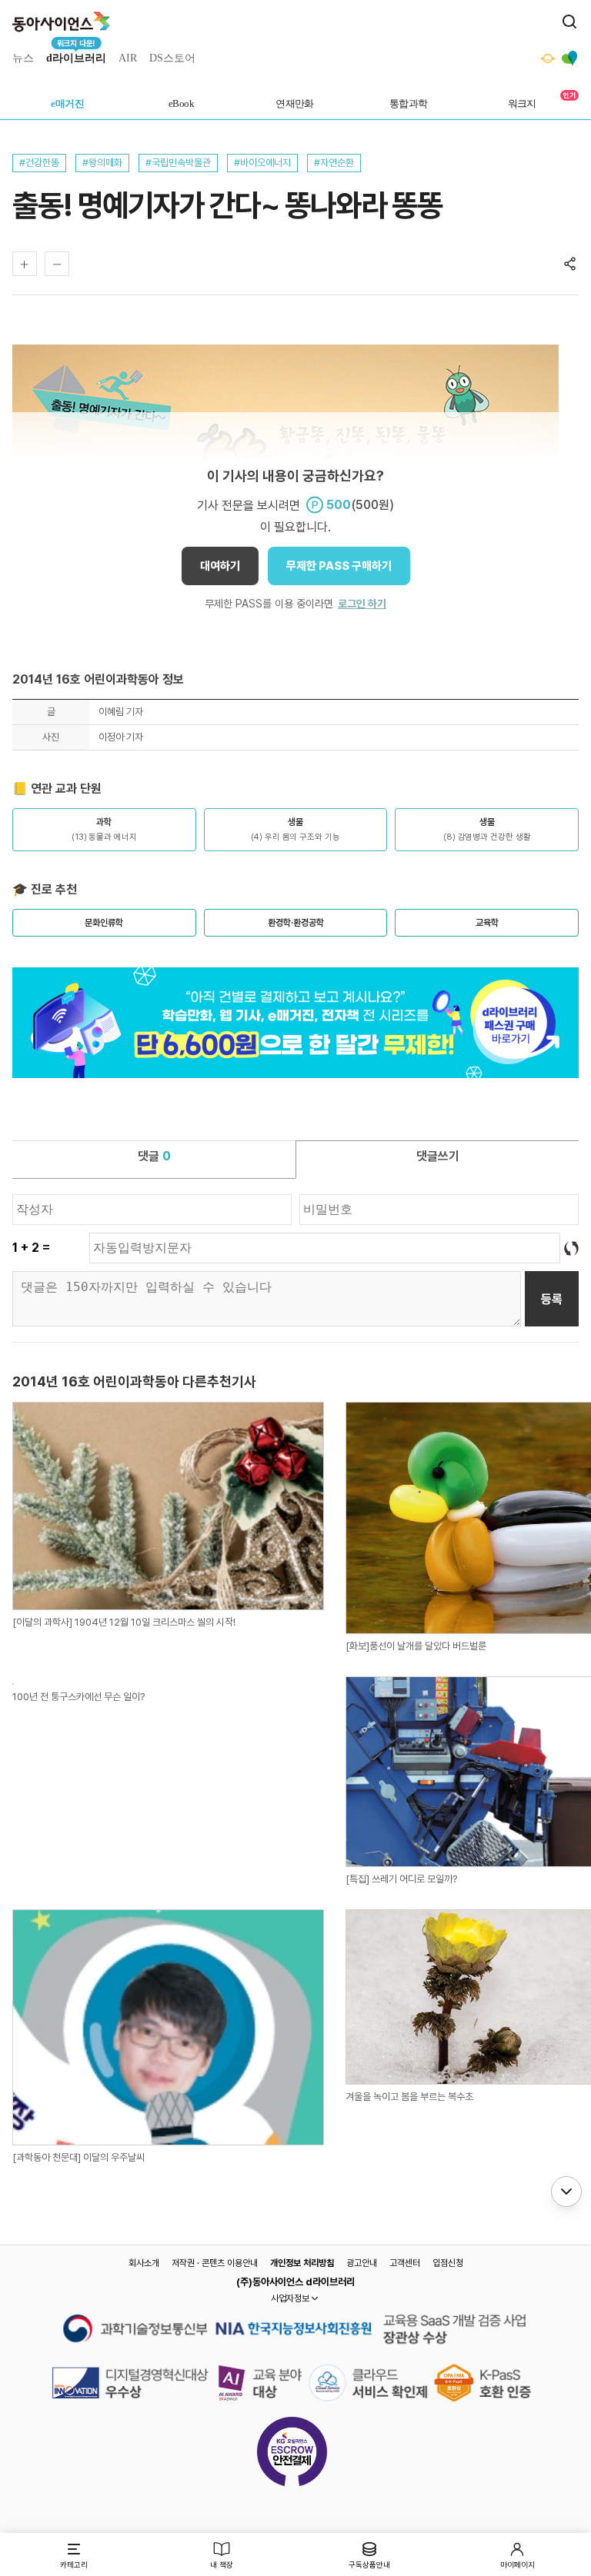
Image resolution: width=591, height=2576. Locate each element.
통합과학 (409, 103)
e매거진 (67, 103)
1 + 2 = (31, 1248)
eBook (181, 103)
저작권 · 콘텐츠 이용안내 (215, 2263)
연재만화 (295, 103)
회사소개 (144, 2263)
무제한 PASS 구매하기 (339, 566)
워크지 (522, 103)
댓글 (154, 1156)
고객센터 (405, 2263)
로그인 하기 (362, 604)
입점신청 (448, 2263)
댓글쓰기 (438, 1156)
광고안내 (362, 2263)
